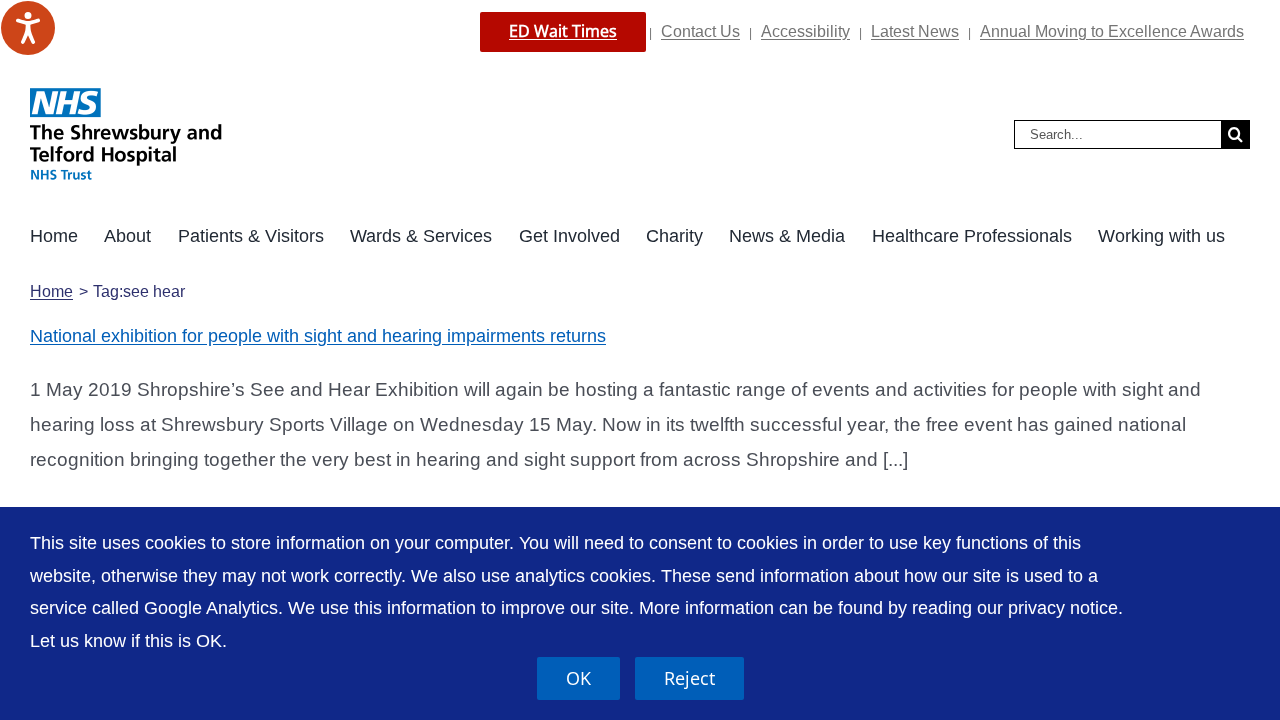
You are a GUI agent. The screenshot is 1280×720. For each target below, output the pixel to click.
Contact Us (700, 31)
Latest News (915, 31)
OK (578, 678)
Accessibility (805, 31)
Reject (689, 678)
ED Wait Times (563, 31)
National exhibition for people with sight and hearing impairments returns (318, 336)
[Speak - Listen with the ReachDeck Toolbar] (28, 28)
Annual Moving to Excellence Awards (1112, 31)
